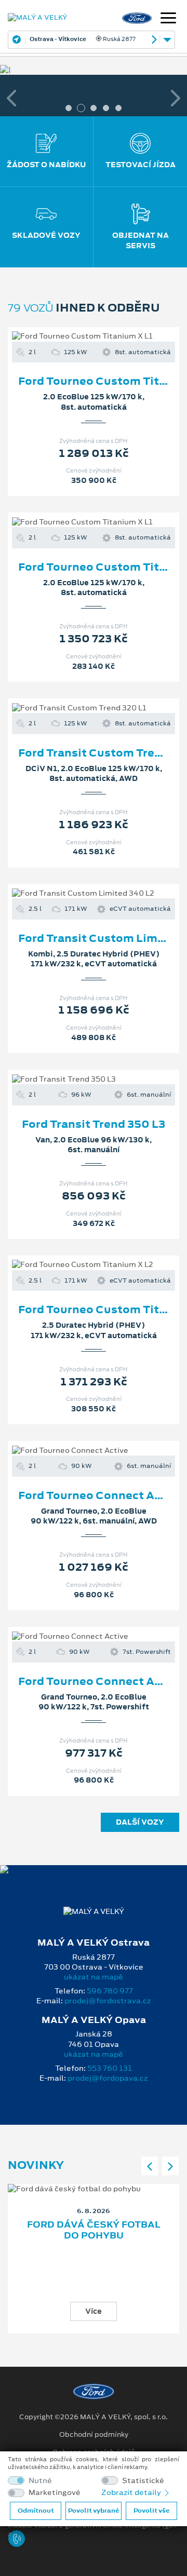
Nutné (40, 2481)
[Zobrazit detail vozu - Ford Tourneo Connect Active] (77, 1451)
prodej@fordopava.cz (108, 2078)
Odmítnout (36, 2511)
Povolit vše (151, 2511)
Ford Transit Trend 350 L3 (94, 1124)
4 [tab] (106, 108)
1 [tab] (69, 108)
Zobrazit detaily (132, 2492)
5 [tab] (118, 108)
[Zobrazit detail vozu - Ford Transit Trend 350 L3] (77, 1079)
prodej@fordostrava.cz (108, 2001)
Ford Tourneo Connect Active (101, 1495)
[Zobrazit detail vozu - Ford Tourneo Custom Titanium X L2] (77, 1265)
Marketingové (55, 2493)
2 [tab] (81, 108)
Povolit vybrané (94, 2511)
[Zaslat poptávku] (110, 336)
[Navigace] (168, 19)
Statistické (143, 2481)
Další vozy (140, 1822)
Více (94, 2311)
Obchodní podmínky (94, 2435)
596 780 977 (110, 1991)
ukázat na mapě (94, 1977)
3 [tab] (94, 108)
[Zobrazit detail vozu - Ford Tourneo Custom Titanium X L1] (77, 336)
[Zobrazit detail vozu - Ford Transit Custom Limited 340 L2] (77, 894)
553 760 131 (110, 2068)
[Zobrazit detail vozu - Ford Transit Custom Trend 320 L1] (77, 708)
